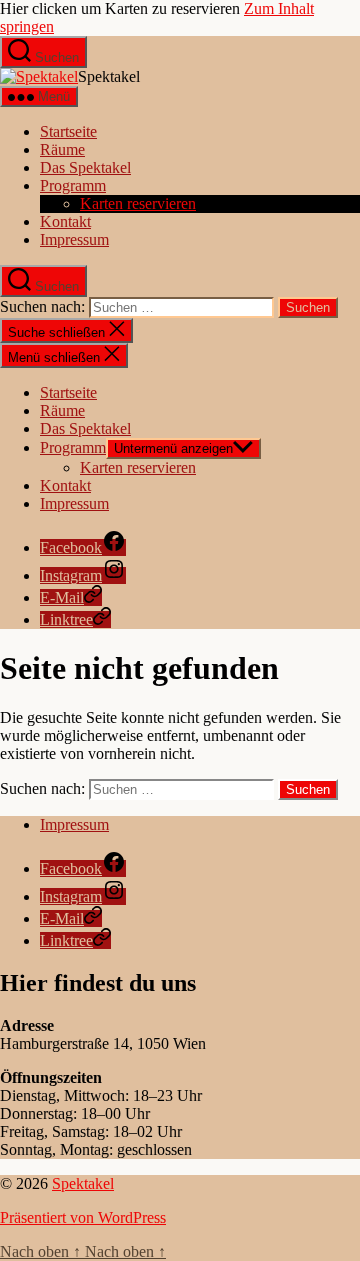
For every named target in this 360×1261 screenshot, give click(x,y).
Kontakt (65, 221)
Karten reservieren (138, 203)
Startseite (68, 131)
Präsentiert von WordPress (83, 1217)
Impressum (74, 239)
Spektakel (83, 1183)
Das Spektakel (85, 167)
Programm (73, 185)
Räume (62, 149)
